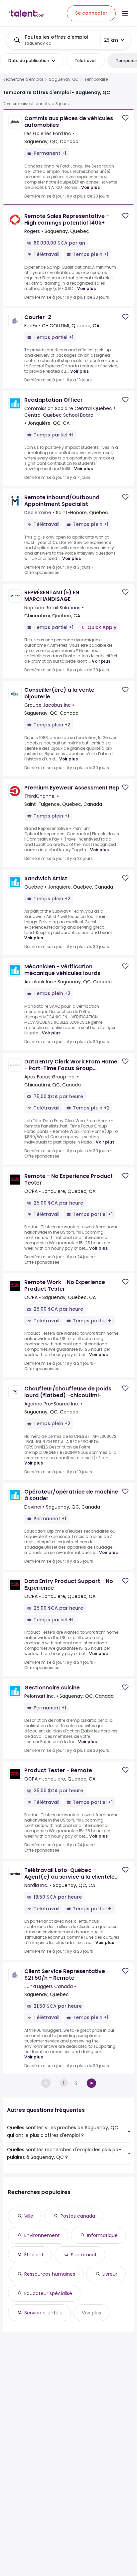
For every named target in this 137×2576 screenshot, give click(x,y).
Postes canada (78, 2216)
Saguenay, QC (64, 79)
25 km (111, 40)
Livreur (110, 2274)
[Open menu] (125, 13)
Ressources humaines (50, 2274)
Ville (29, 2216)
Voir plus (90, 187)
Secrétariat (84, 2255)
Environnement (42, 2235)
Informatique (102, 2235)
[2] (91, 2083)
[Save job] (125, 118)
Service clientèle (43, 2313)
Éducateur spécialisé (48, 2293)
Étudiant (34, 2255)
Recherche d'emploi (23, 79)
